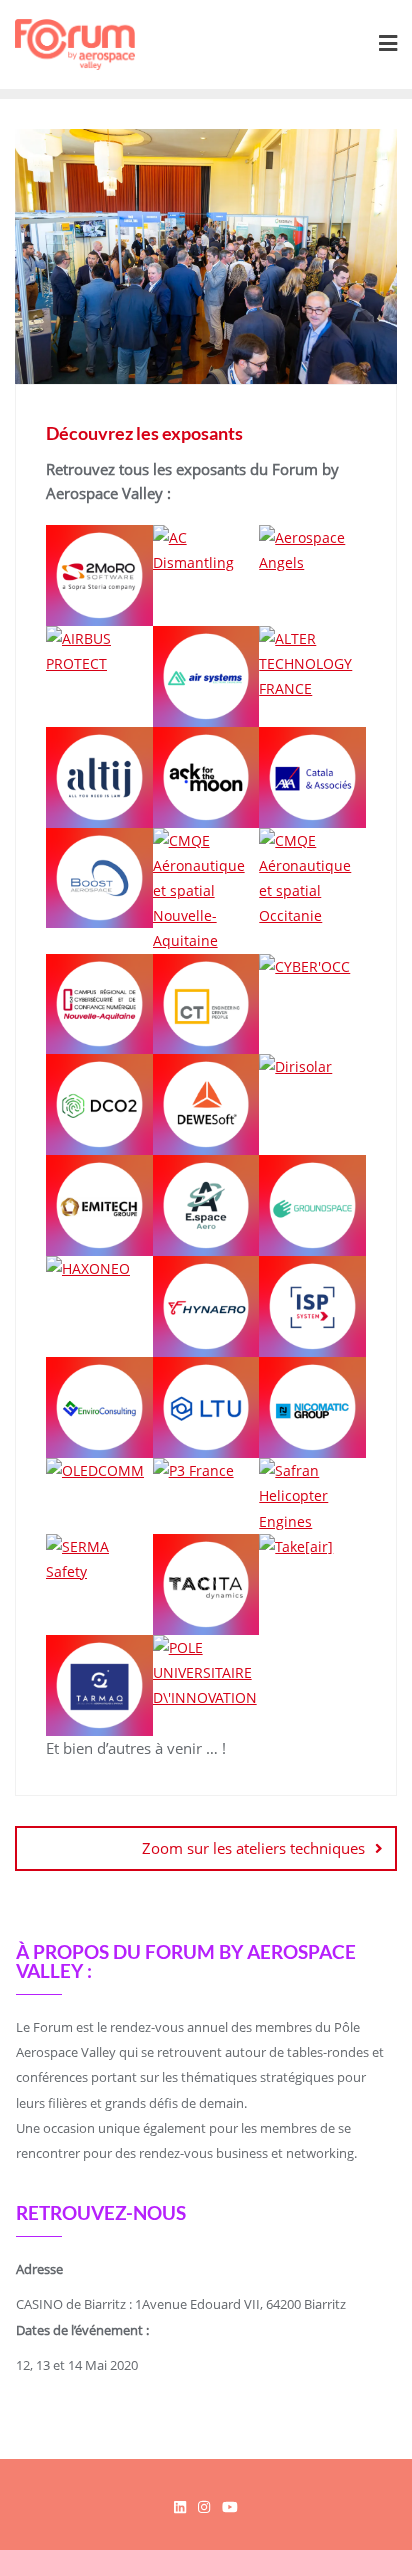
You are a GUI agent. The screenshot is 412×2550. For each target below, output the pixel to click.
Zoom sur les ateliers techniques (253, 1848)
